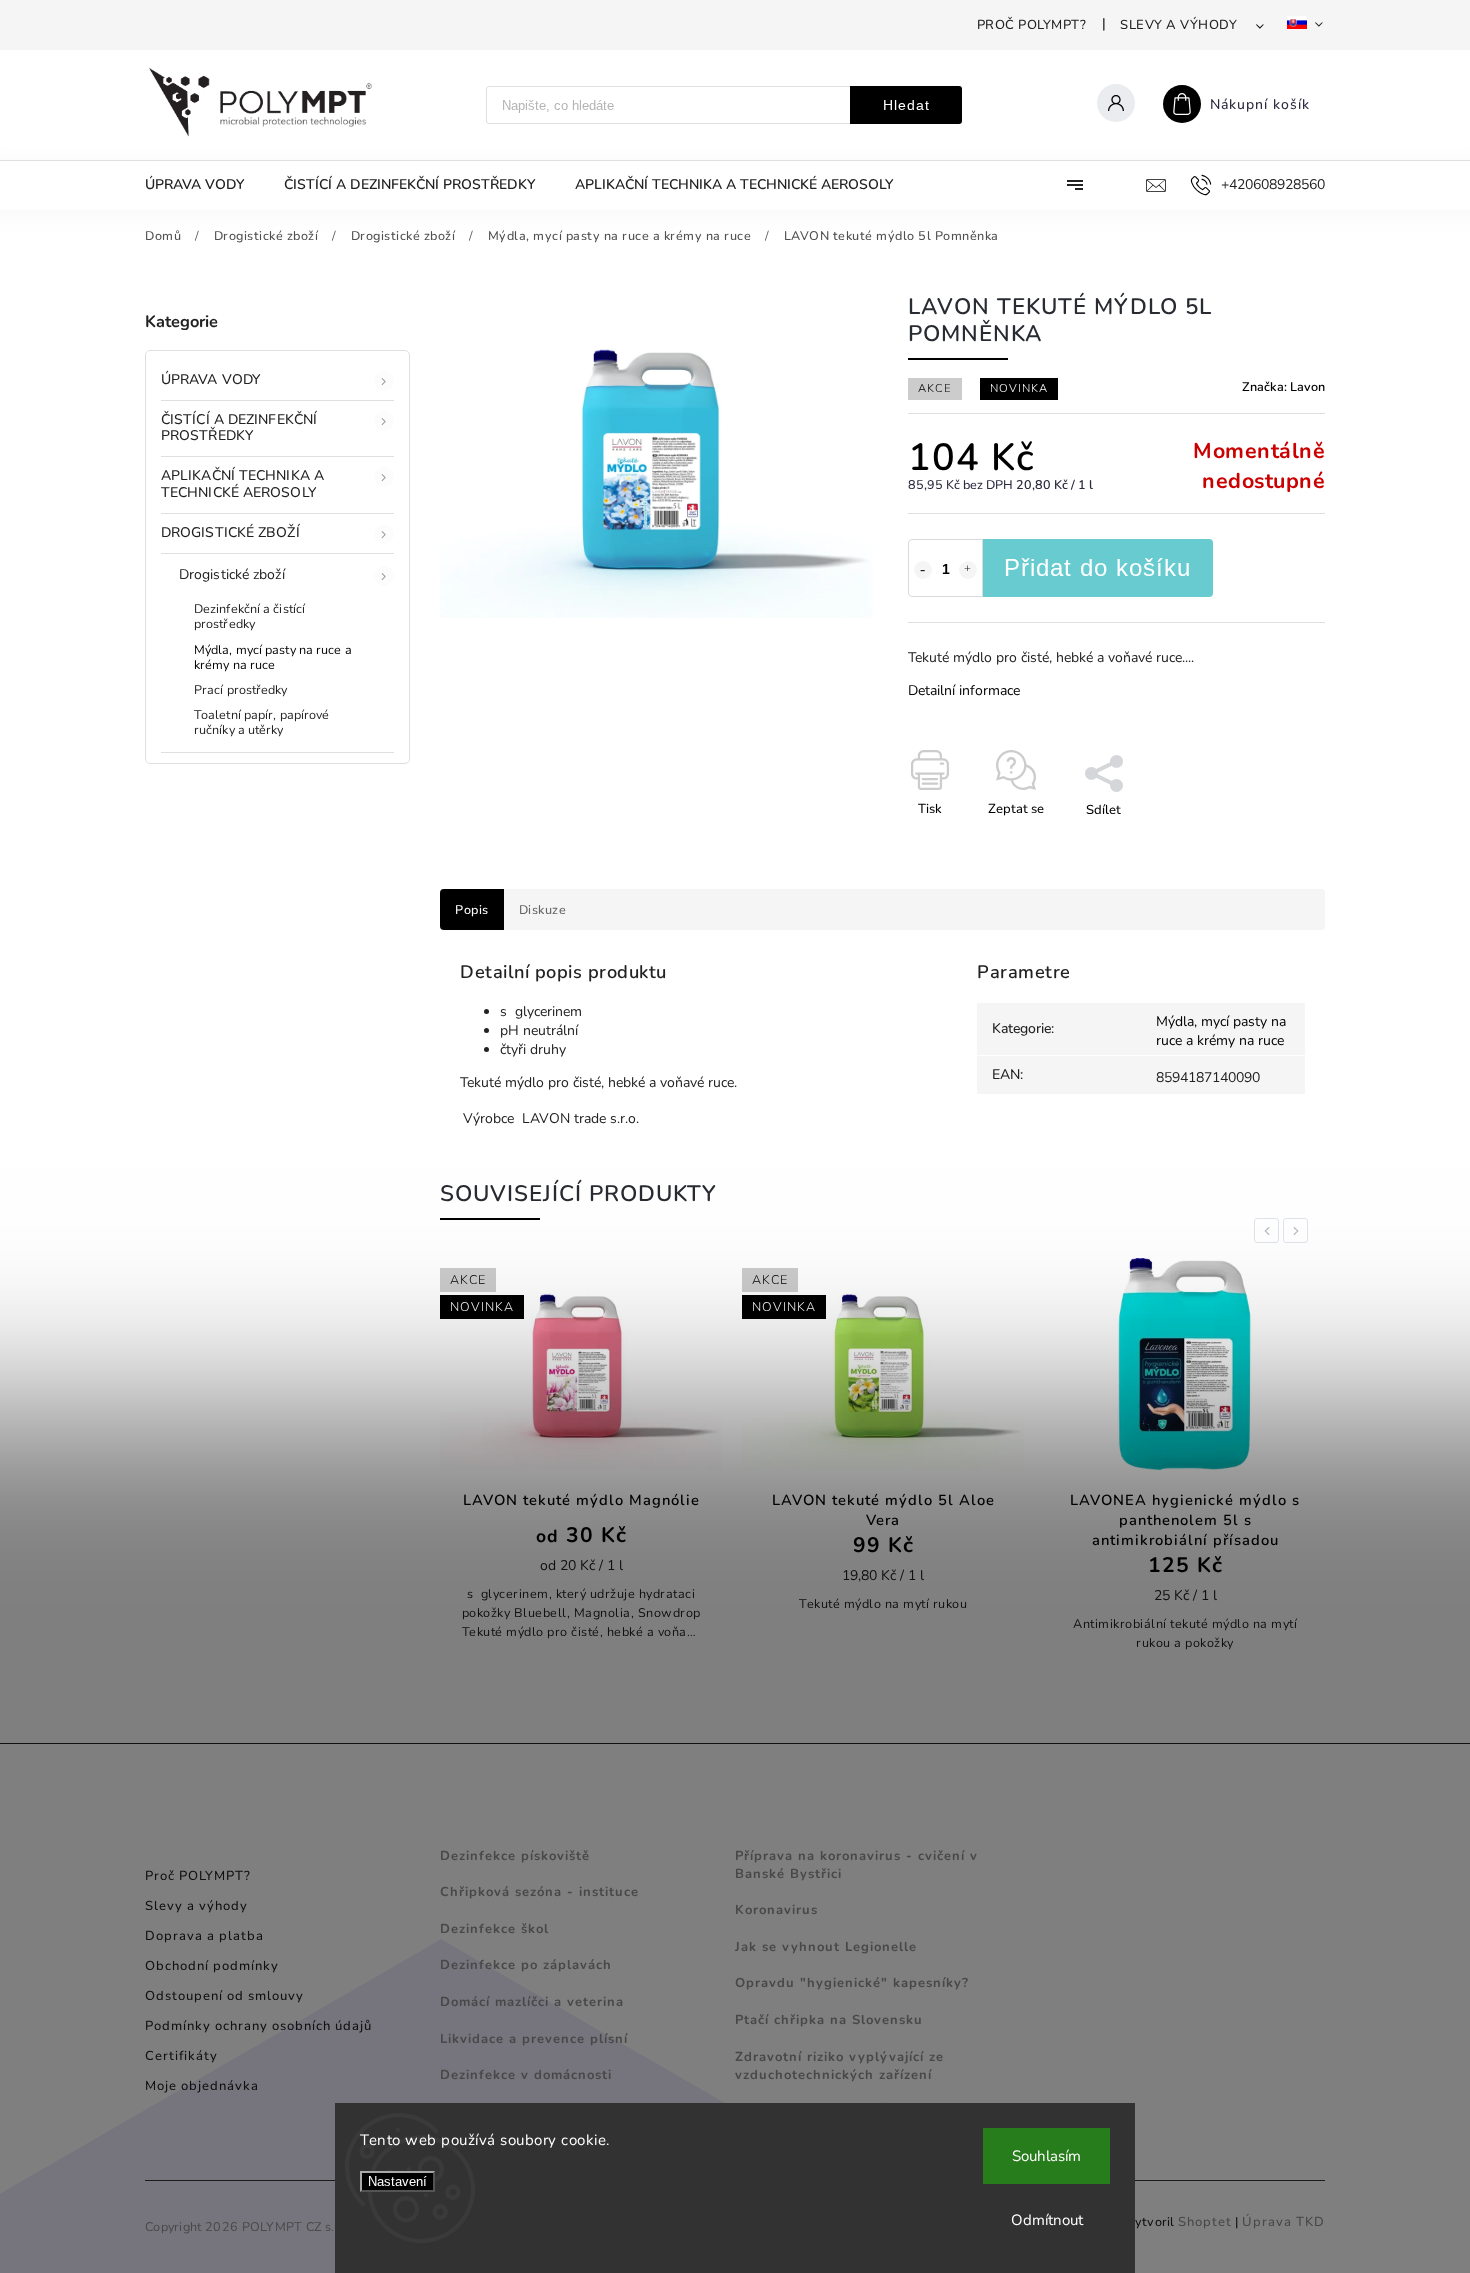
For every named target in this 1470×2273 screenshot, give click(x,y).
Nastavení (397, 2181)
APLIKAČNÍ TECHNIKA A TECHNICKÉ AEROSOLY (242, 484)
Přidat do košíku (1097, 567)
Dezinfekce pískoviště (515, 1856)
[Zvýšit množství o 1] (968, 570)
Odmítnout (1047, 2220)
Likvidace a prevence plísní (534, 2039)
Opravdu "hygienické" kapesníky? (852, 1983)
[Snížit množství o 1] (923, 570)
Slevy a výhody (1178, 25)
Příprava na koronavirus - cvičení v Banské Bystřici (856, 1865)
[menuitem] (204, 185)
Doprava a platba (204, 1936)
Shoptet (1205, 2222)
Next (1299, 1230)
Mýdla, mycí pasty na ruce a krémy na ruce (273, 657)
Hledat (906, 105)
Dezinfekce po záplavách (526, 1965)
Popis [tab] (472, 909)
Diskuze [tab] (543, 909)
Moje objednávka (202, 2086)
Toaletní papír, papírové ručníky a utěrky (261, 722)
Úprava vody (210, 379)
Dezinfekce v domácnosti (526, 2075)
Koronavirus (776, 1910)
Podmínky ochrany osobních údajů (258, 2026)
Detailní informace (964, 690)
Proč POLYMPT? (1032, 25)
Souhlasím (1046, 2156)
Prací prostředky (241, 689)
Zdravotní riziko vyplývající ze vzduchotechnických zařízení (839, 2066)
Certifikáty (181, 2056)
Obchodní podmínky (212, 1966)
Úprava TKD (1283, 2222)
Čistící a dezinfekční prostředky (239, 428)
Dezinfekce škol (494, 1929)
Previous (1270, 1230)
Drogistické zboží (230, 532)
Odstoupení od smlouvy (224, 1996)
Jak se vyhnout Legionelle (826, 1947)
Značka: (1283, 386)
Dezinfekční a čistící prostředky (249, 616)
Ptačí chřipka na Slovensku (829, 2020)
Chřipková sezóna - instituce (539, 1892)
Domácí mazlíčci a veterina (532, 2002)
